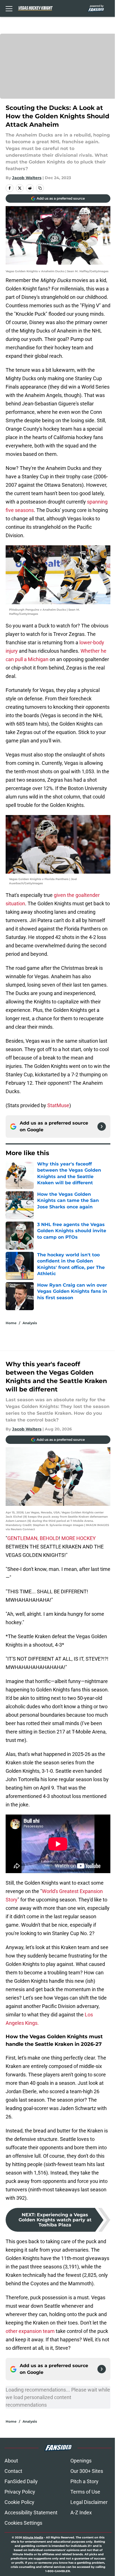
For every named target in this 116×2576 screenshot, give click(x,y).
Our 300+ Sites (87, 2471)
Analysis (30, 1323)
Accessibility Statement (31, 2512)
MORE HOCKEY (79, 1538)
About (11, 2461)
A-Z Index (81, 2512)
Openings (81, 2461)
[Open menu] (9, 8)
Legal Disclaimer (89, 2502)
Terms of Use (85, 2492)
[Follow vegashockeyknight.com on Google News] (102, 1127)
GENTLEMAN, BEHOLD (33, 1538)
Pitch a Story (84, 2481)
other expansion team (30, 2331)
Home (11, 1323)
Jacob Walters (27, 178)
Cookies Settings (23, 2523)
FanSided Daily (21, 2481)
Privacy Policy (20, 2492)
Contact (13, 2471)
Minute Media (33, 2537)
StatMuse (58, 1105)
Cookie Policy (19, 2502)
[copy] (40, 188)
